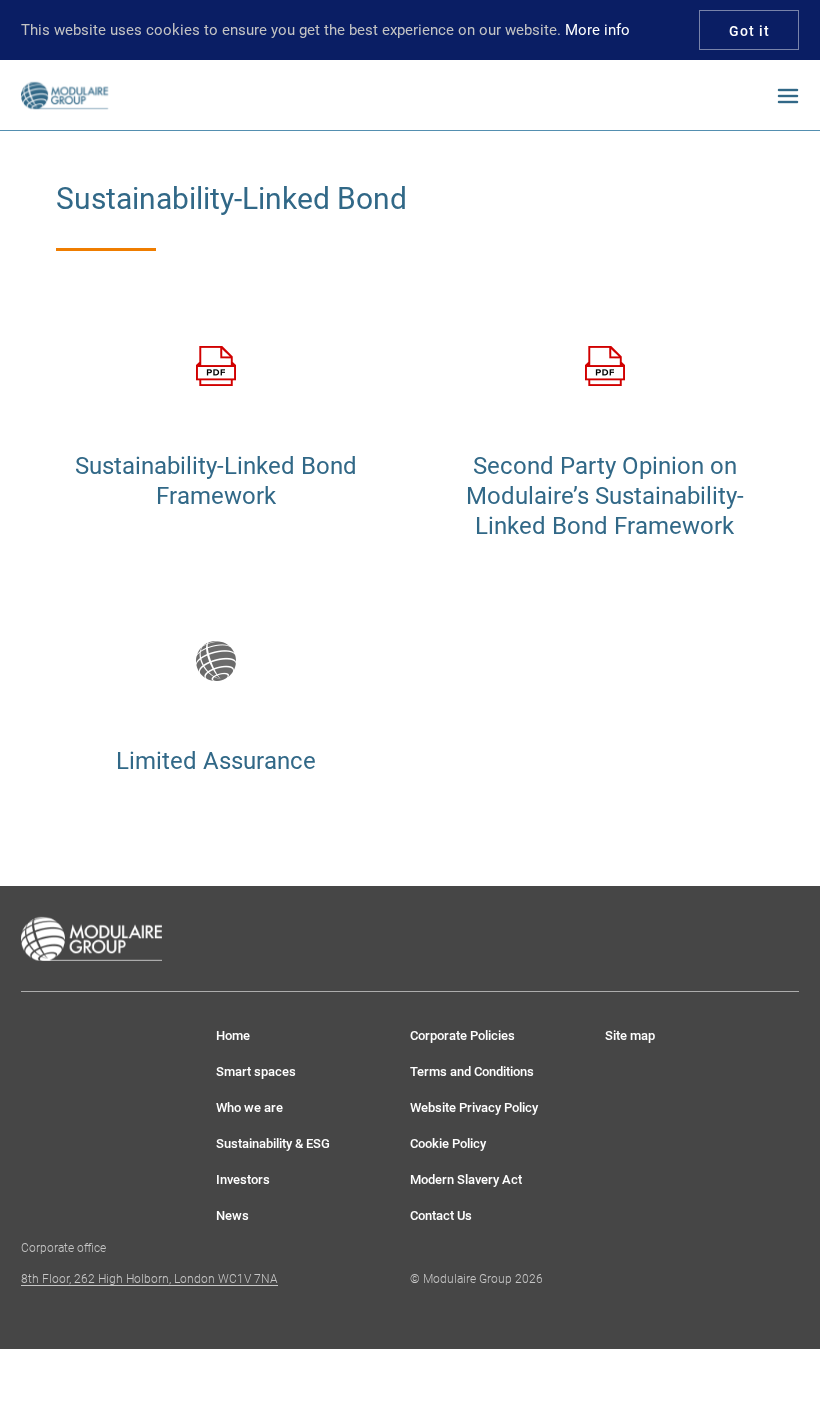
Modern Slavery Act (466, 1179)
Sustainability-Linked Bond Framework (216, 481)
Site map (630, 1035)
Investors (243, 1179)
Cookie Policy (448, 1143)
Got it (749, 31)
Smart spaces (256, 1071)
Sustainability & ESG (273, 1143)
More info (597, 30)
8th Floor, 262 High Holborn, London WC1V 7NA (149, 1279)
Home (233, 1035)
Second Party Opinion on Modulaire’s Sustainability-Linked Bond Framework (605, 496)
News (232, 1215)
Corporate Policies (462, 1035)
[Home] (92, 95)
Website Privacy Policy (474, 1107)
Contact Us (441, 1215)
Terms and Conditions (472, 1071)
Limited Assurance (216, 761)
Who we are (249, 1107)
